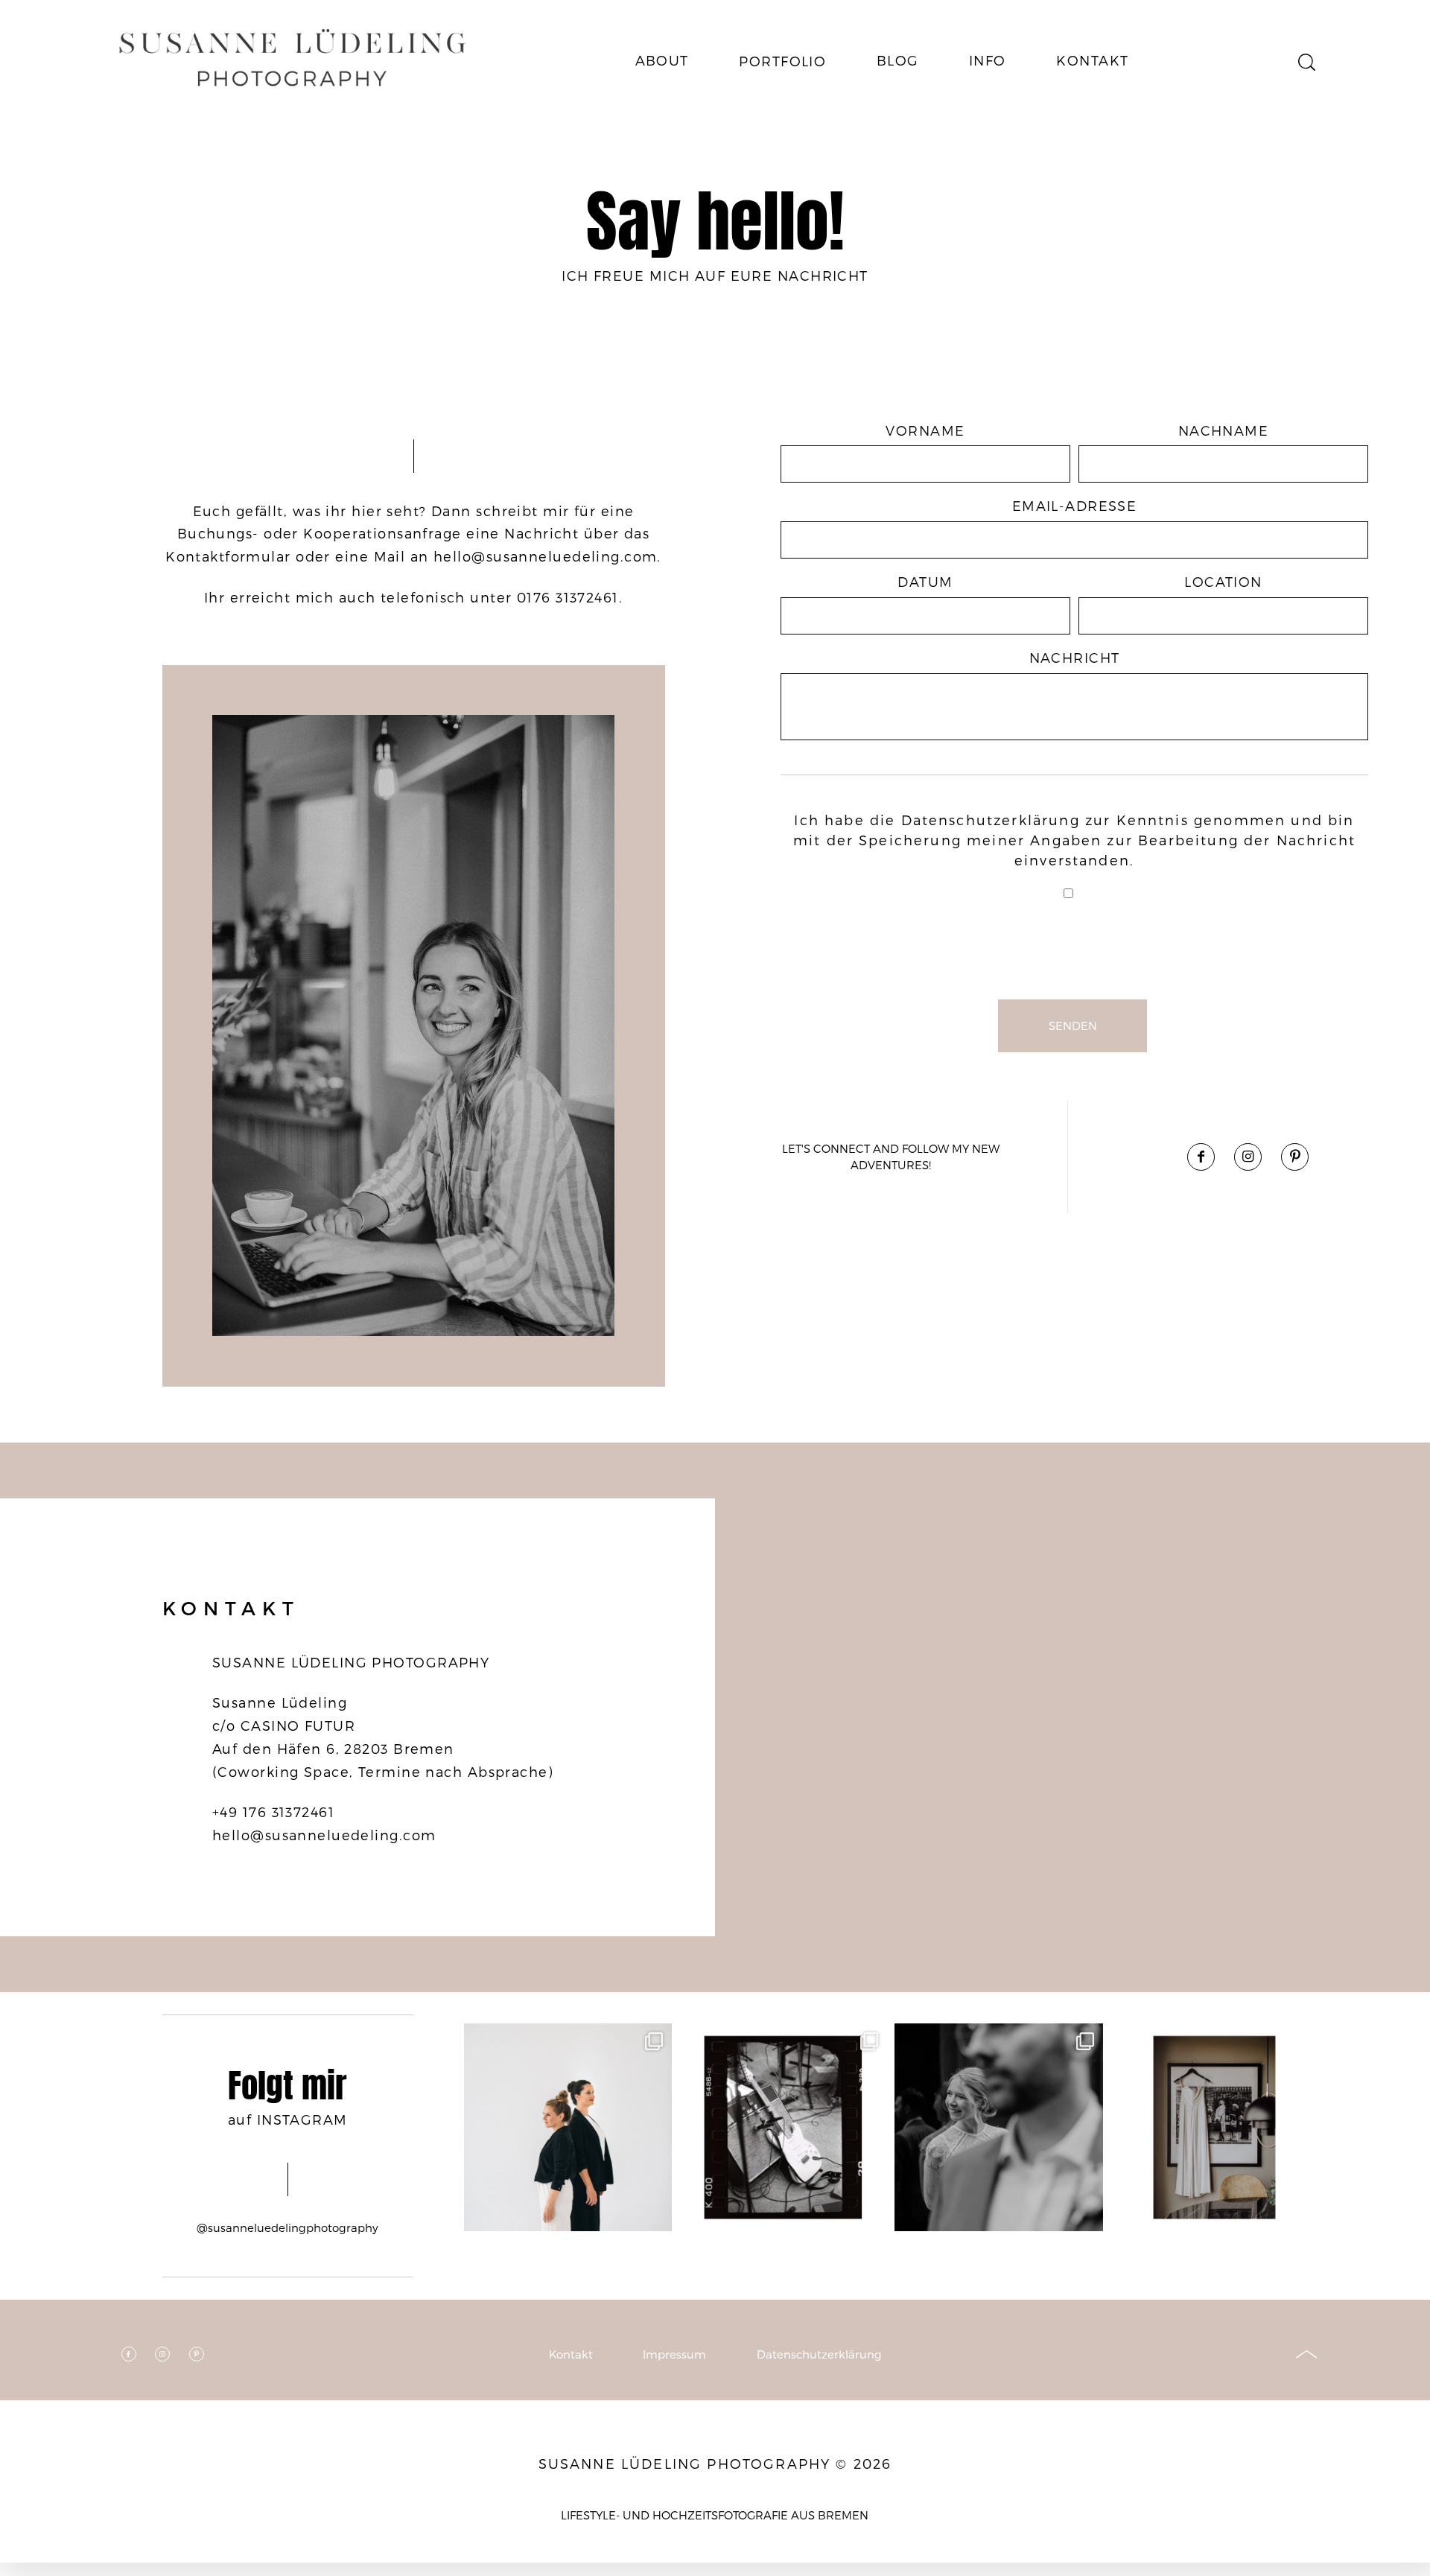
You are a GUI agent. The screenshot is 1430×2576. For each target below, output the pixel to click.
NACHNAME (1224, 430)
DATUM (925, 581)
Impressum (674, 2354)
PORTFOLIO (782, 61)
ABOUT (662, 60)
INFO (988, 60)
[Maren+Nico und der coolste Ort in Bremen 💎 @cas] (998, 2127)
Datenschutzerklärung (991, 820)
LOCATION (1223, 581)
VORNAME (925, 430)
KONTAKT (1092, 60)
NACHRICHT (1075, 657)
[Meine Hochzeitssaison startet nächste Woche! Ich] (1214, 2127)
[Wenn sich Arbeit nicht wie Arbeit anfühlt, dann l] (568, 2127)
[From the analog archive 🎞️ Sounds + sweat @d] (783, 2127)
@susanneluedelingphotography (287, 2227)
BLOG (898, 60)
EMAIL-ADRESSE (1075, 505)
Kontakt (571, 2354)
